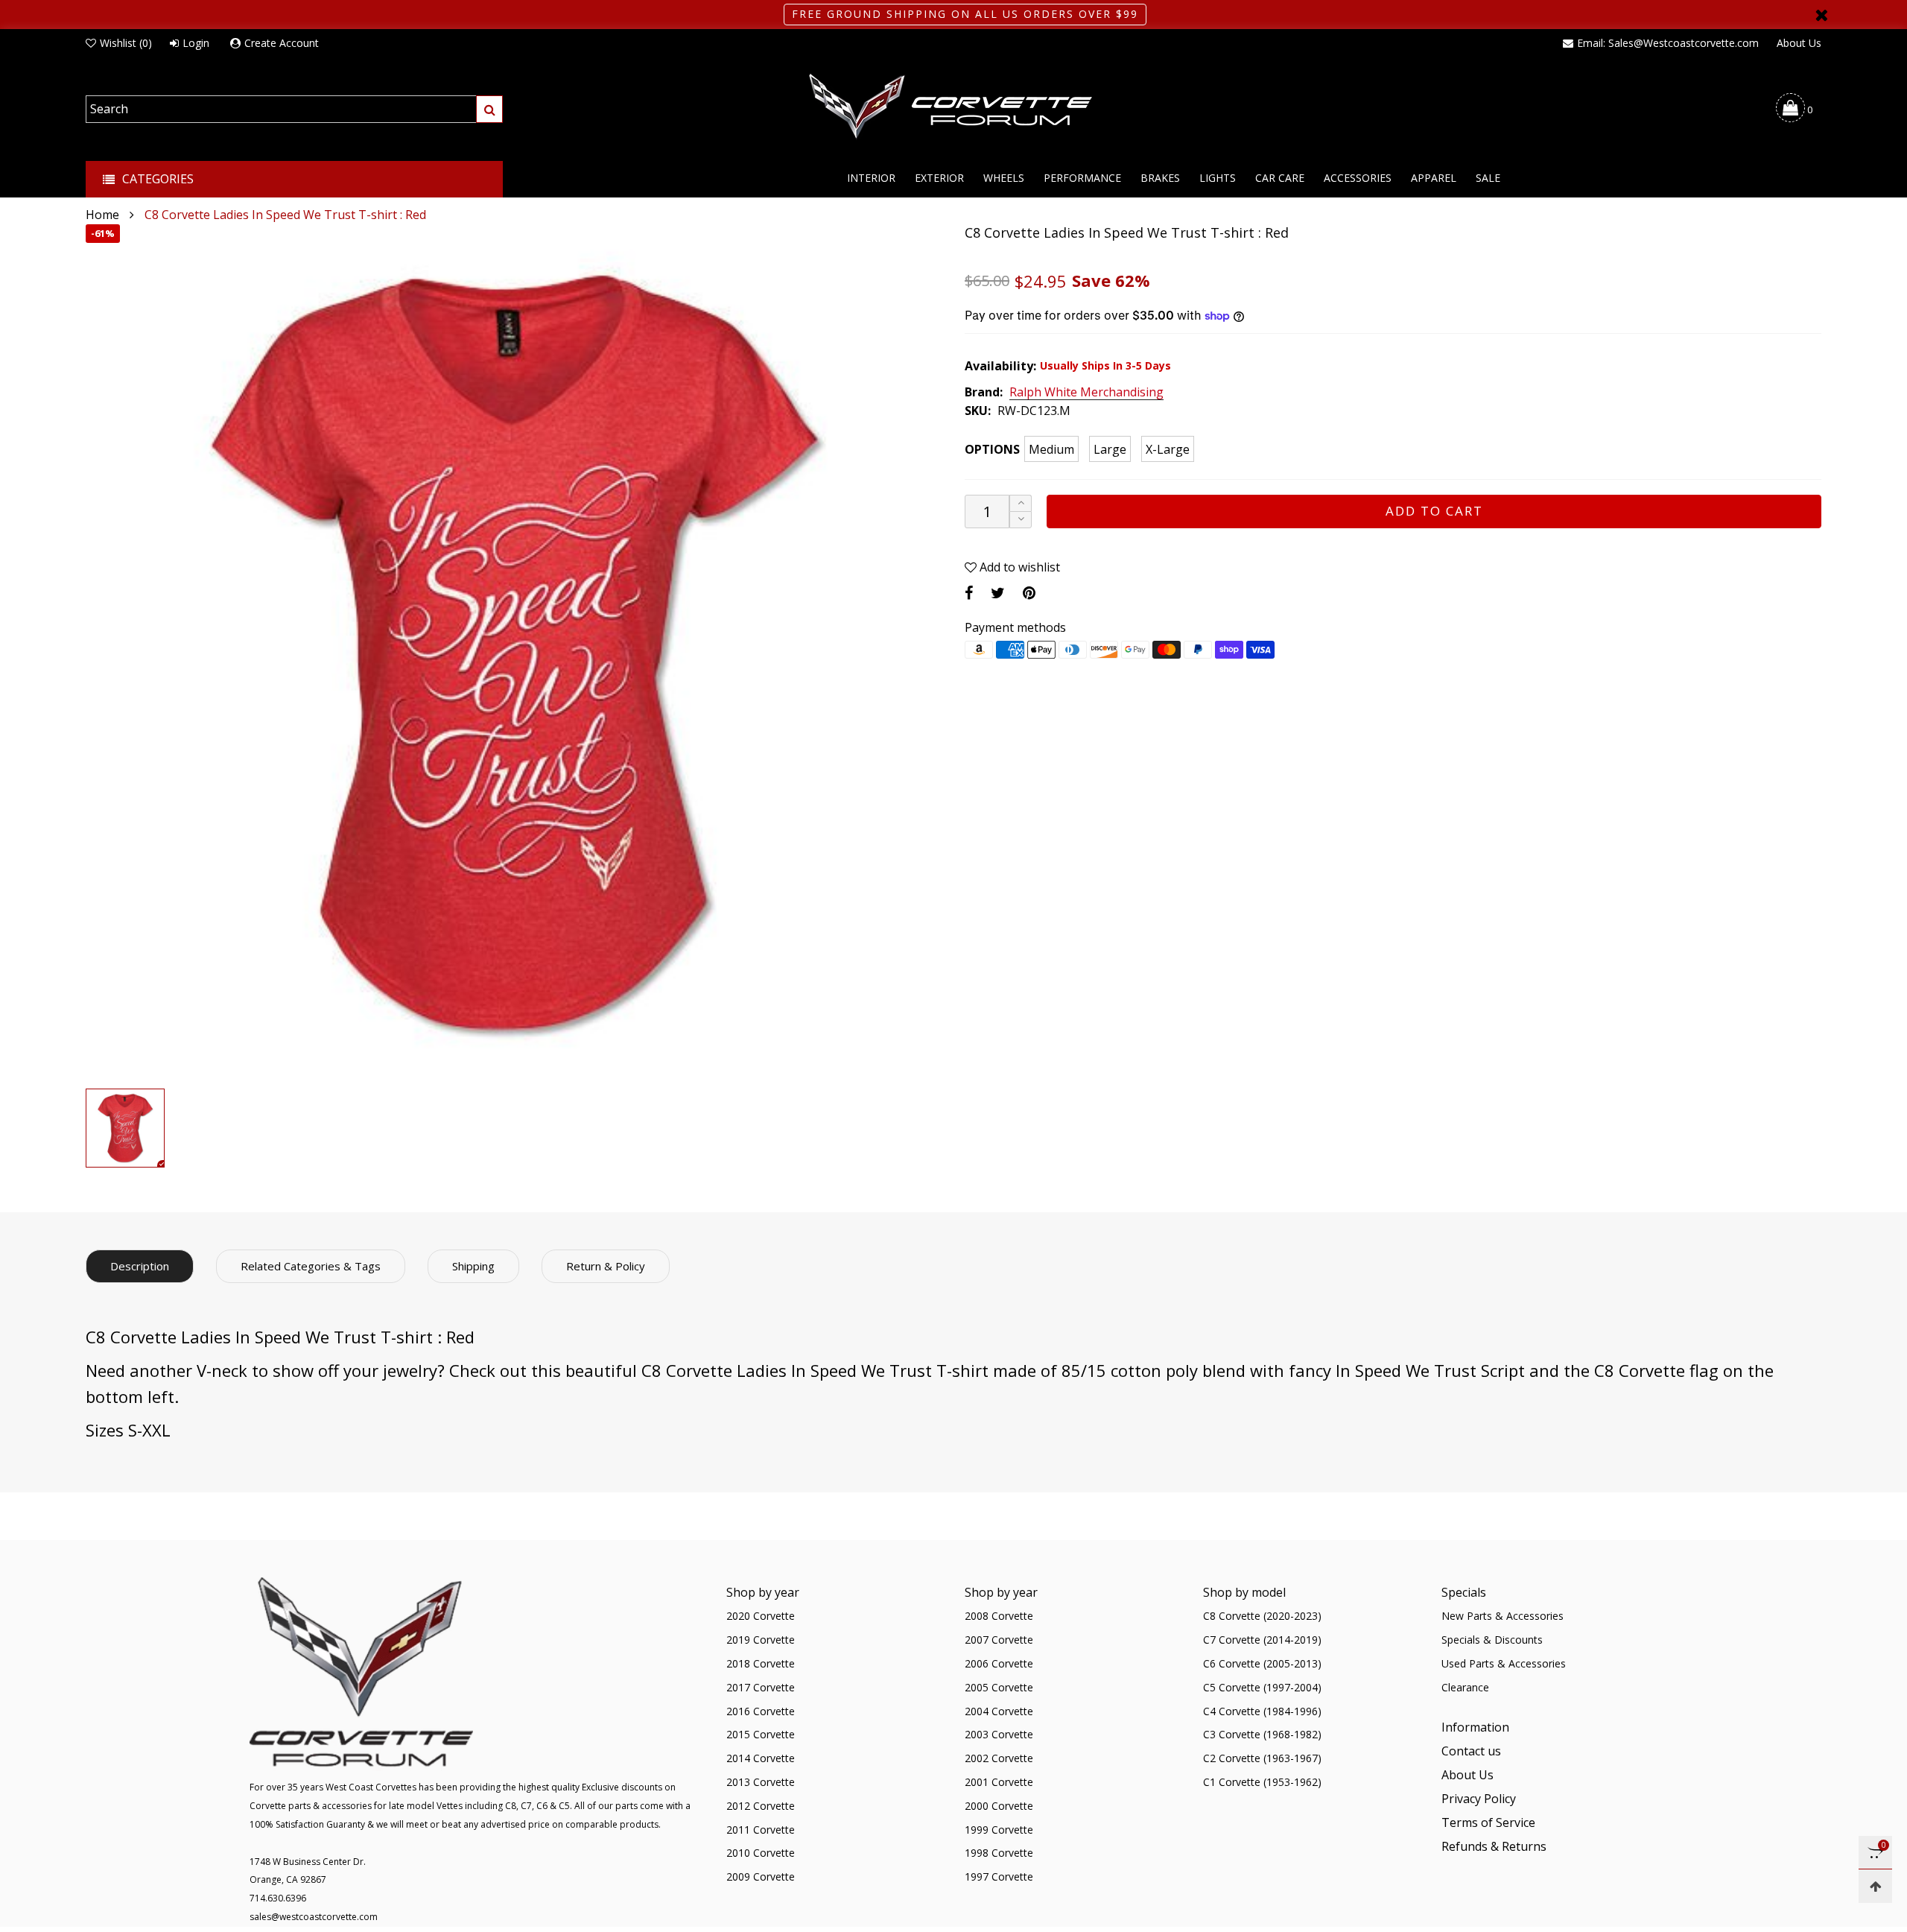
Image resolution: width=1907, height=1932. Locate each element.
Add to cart (1434, 511)
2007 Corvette (999, 1640)
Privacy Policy (1479, 1799)
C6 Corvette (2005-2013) (1262, 1663)
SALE (1488, 178)
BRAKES (1160, 178)
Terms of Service (1488, 1822)
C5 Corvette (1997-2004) (1262, 1687)
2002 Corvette (999, 1758)
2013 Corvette (761, 1782)
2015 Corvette (761, 1734)
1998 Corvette (999, 1853)
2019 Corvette (761, 1640)
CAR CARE (1280, 178)
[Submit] (489, 109)
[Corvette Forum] (953, 107)
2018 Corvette (761, 1663)
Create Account (282, 43)
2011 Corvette (761, 1830)
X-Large (1168, 449)
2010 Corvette (761, 1853)
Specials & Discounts (1492, 1640)
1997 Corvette (999, 1876)
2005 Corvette (999, 1687)
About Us (1799, 43)
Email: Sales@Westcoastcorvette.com (1668, 43)
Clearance (1465, 1687)
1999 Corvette (999, 1830)
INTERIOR (871, 178)
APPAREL (1434, 178)
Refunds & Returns (1494, 1846)
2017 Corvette (761, 1687)
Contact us (1471, 1751)
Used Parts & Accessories (1504, 1663)
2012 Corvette (761, 1806)
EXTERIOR (939, 178)
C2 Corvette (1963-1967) (1262, 1758)
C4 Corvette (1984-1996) (1262, 1711)
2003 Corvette (999, 1734)
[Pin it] (1029, 593)
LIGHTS (1218, 178)
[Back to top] (1875, 1886)
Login (196, 43)
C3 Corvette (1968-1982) (1262, 1734)
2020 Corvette (761, 1616)
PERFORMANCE (1082, 178)
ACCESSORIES (1358, 178)
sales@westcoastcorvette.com (314, 1917)
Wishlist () (126, 43)
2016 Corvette (761, 1711)
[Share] (969, 593)
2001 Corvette (999, 1782)
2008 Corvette (999, 1616)
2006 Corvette (999, 1663)
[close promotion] (1821, 15)
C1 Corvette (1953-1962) (1262, 1782)
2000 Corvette (999, 1806)
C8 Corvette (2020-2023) (1262, 1616)
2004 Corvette (999, 1711)
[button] (1021, 520)
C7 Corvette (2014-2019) (1262, 1640)
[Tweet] (998, 593)
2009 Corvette (761, 1876)
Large (1110, 449)
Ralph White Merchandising (1086, 393)
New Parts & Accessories (1503, 1616)
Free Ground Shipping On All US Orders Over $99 (965, 14)
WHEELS (1004, 178)
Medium (1051, 449)
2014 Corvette (761, 1758)
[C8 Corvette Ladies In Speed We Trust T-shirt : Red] (514, 653)
